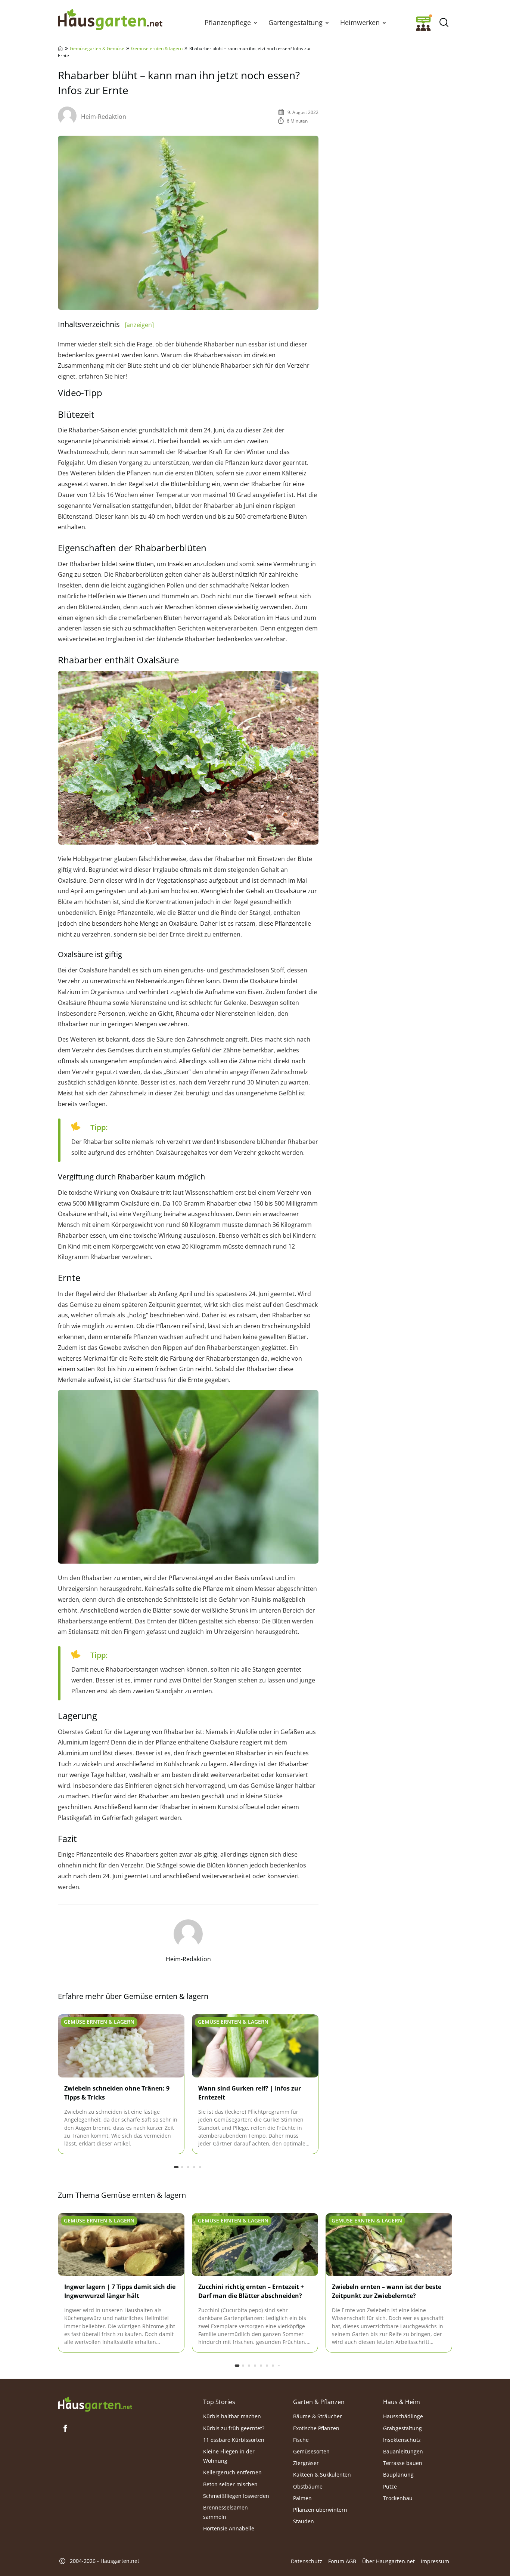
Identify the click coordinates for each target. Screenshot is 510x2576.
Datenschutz (307, 2561)
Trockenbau (398, 2498)
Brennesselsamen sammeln (226, 2512)
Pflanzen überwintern (320, 2510)
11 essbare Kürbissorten (234, 2440)
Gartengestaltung (296, 22)
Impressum (435, 2561)
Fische (301, 2440)
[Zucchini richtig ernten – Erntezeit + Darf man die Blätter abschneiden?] (255, 2245)
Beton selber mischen (230, 2484)
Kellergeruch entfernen (232, 2472)
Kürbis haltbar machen (232, 2416)
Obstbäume (308, 2486)
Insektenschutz (402, 2440)
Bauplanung (398, 2475)
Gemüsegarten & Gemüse (97, 48)
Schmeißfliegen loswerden (236, 2496)
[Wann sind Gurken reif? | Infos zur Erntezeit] (255, 2046)
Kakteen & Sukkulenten (322, 2475)
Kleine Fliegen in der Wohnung (229, 2456)
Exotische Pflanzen (316, 2428)
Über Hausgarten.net (388, 2561)
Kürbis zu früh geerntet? (234, 2428)
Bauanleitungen (403, 2451)
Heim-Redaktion (104, 117)
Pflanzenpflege (228, 22)
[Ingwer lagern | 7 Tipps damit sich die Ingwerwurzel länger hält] (121, 2245)
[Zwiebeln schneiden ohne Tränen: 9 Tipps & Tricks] (121, 2046)
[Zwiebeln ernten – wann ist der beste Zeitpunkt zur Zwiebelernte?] (389, 2245)
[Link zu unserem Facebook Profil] (65, 2428)
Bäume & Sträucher (318, 2416)
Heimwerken (360, 22)
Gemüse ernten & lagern (157, 48)
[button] (255, 22)
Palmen (302, 2498)
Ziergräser (306, 2463)
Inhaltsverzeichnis (106, 324)
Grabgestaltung (402, 2428)
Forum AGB (342, 2561)
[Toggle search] (444, 23)
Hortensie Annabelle (229, 2528)
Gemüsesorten (311, 2451)
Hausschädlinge (403, 2416)
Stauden (304, 2521)
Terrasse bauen (403, 2463)
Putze (390, 2486)
